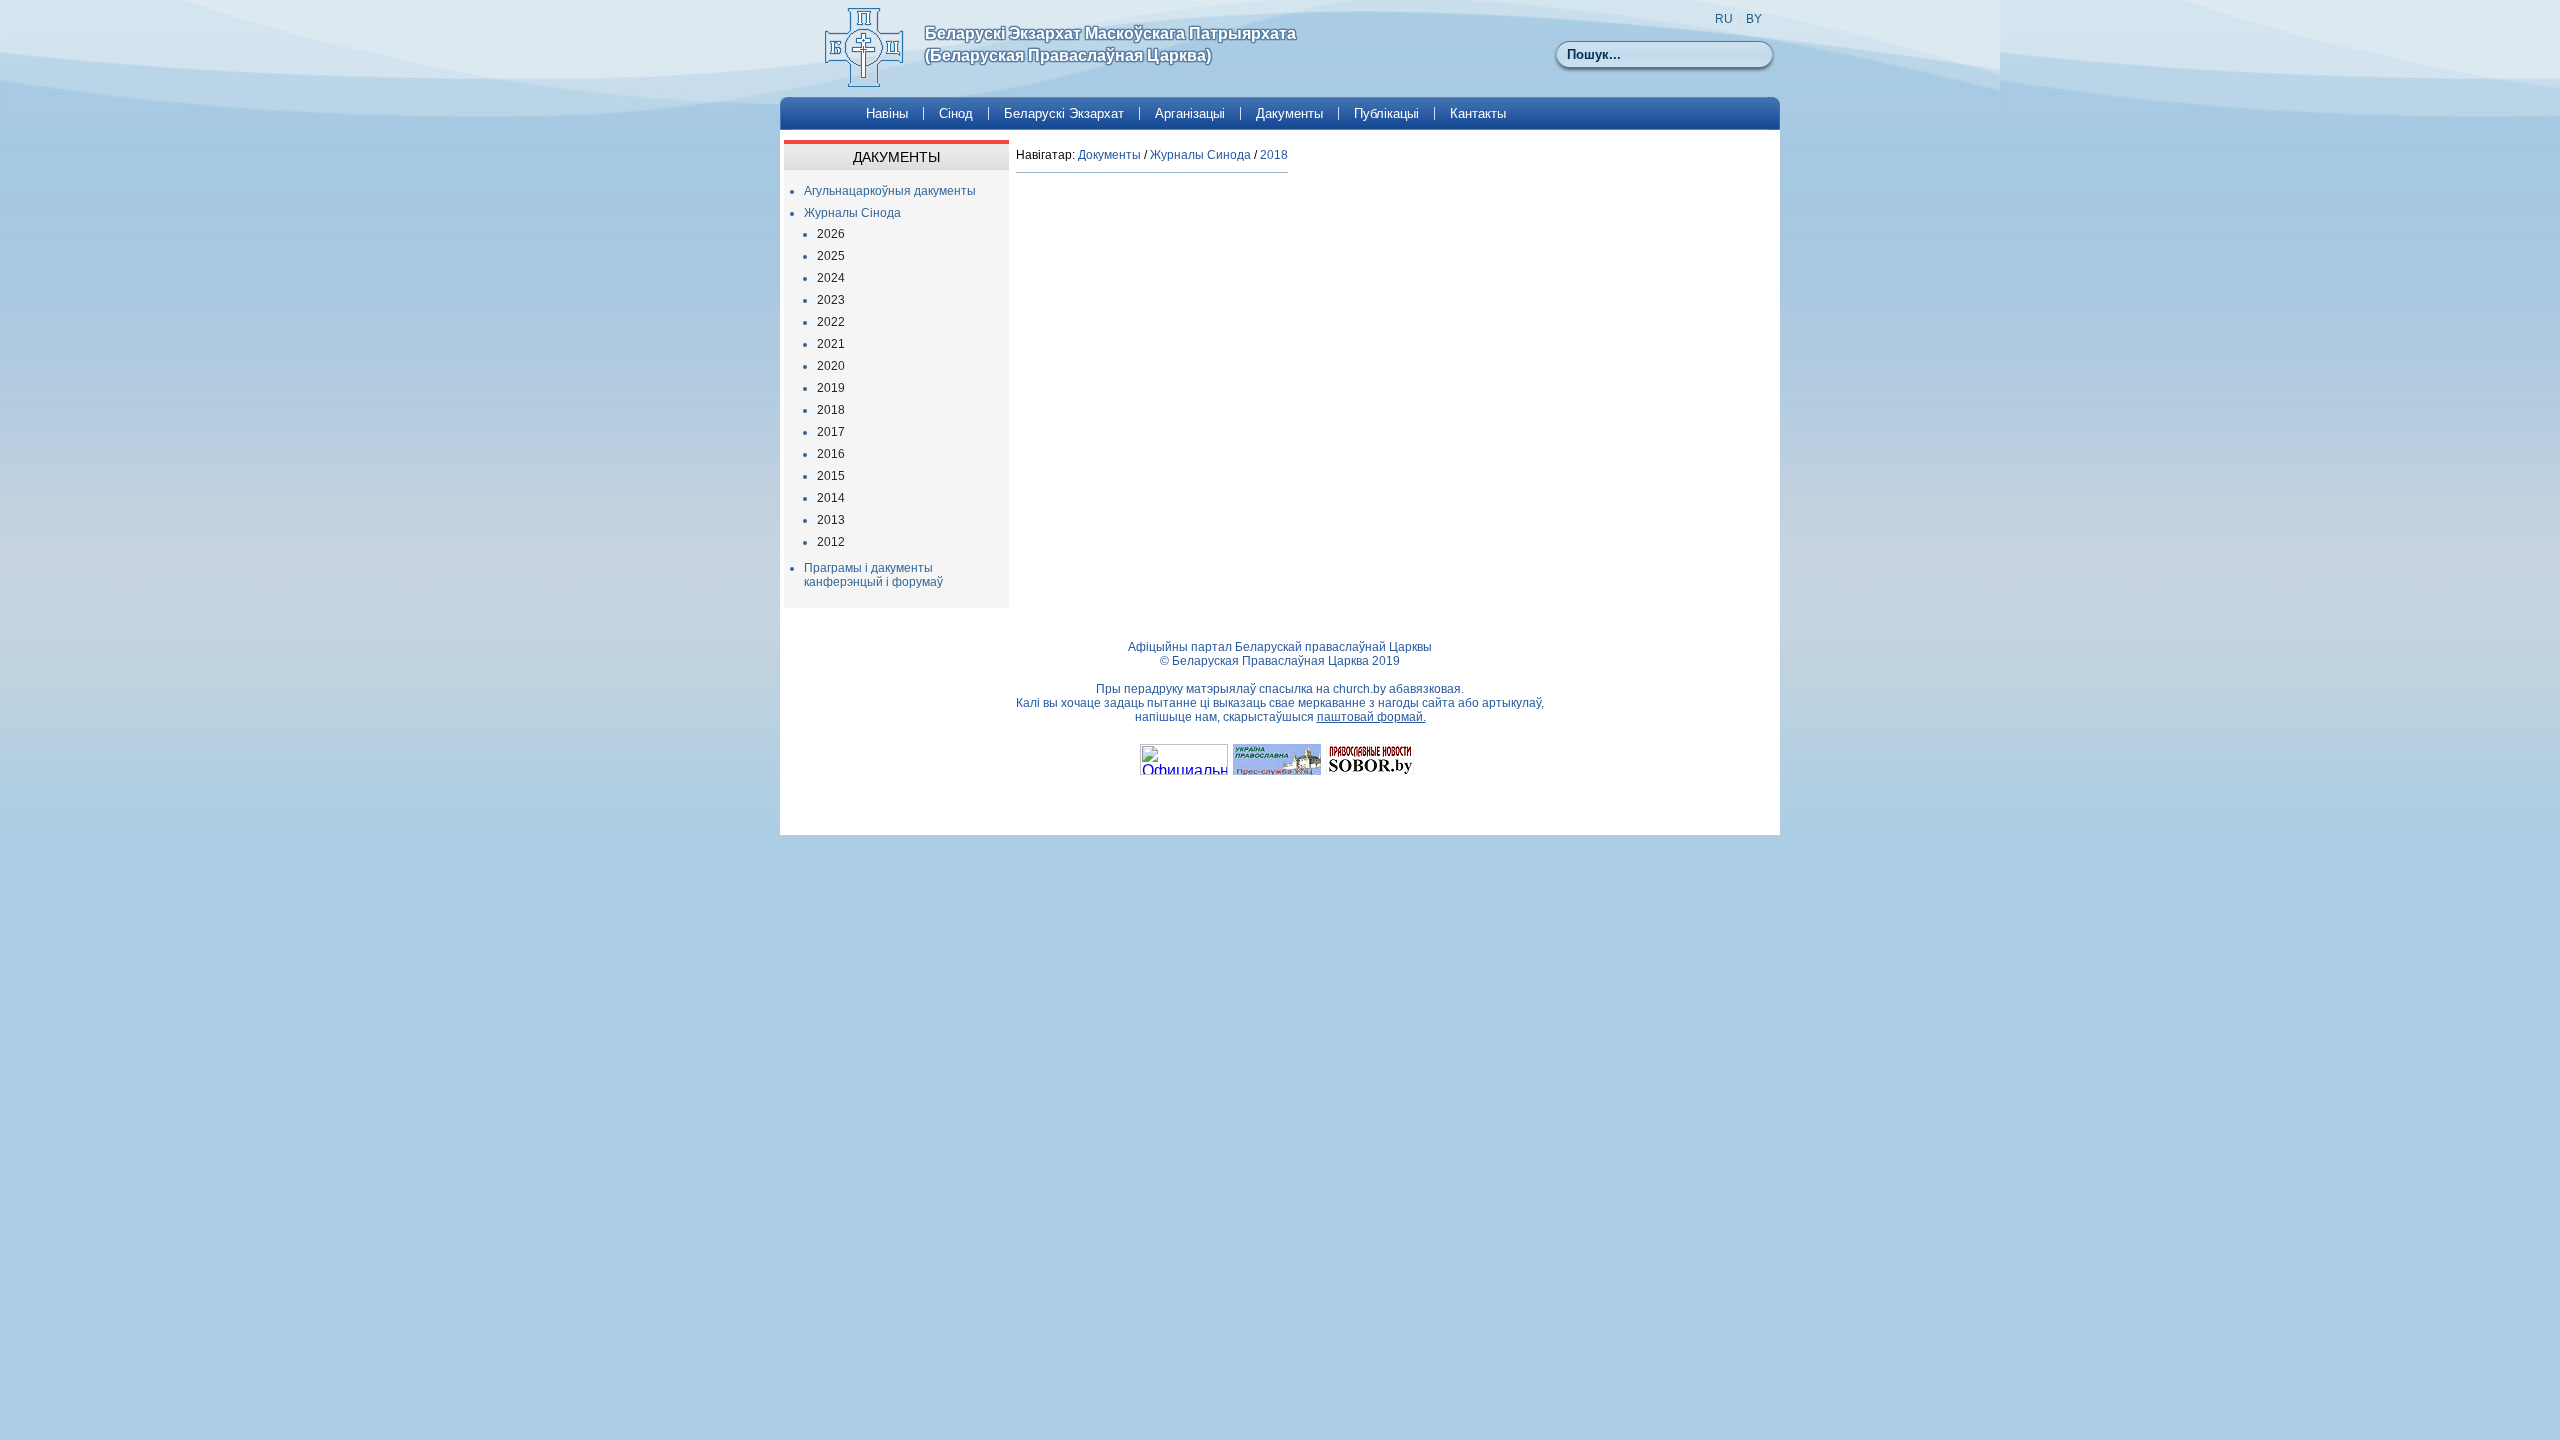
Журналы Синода (1200, 155)
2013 (831, 520)
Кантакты (1478, 113)
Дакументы (1289, 113)
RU (1724, 19)
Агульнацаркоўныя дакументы (890, 191)
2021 (831, 344)
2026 (831, 234)
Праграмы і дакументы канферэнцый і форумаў (873, 575)
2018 (831, 410)
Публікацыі (1386, 113)
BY (1754, 19)
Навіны (887, 113)
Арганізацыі (1190, 113)
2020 (831, 366)
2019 (831, 388)
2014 (831, 498)
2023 (831, 300)
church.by (1359, 689)
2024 (831, 278)
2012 (831, 542)
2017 (831, 432)
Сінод (956, 113)
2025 (831, 256)
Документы (1109, 155)
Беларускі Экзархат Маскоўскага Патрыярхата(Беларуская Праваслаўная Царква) (1110, 44)
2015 (831, 476)
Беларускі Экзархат (1064, 113)
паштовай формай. (1371, 717)
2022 (831, 322)
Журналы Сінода (852, 213)
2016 (831, 454)
